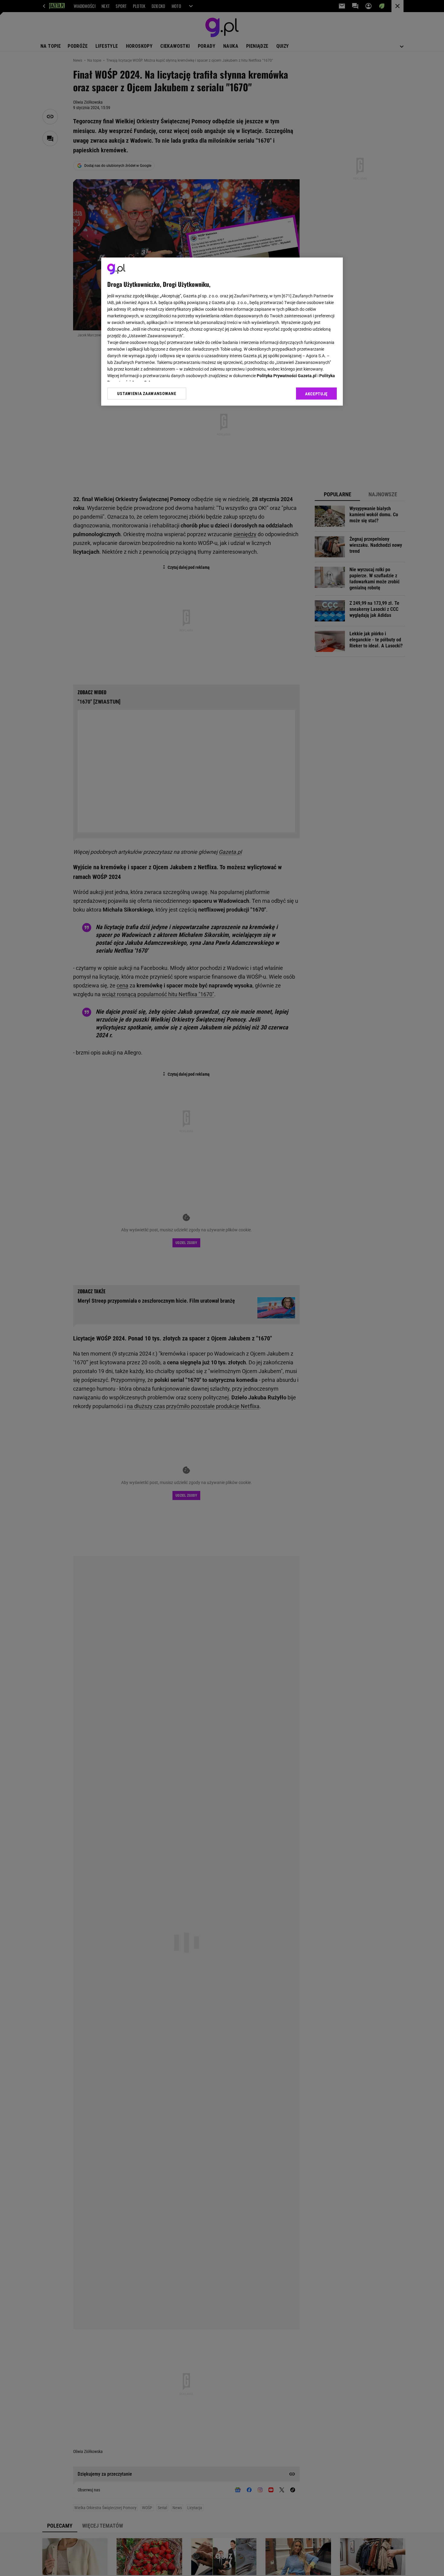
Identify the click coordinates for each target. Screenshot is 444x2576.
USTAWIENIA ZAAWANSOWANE (147, 394)
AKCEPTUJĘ (316, 394)
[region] (222, 332)
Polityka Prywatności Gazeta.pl (287, 376)
